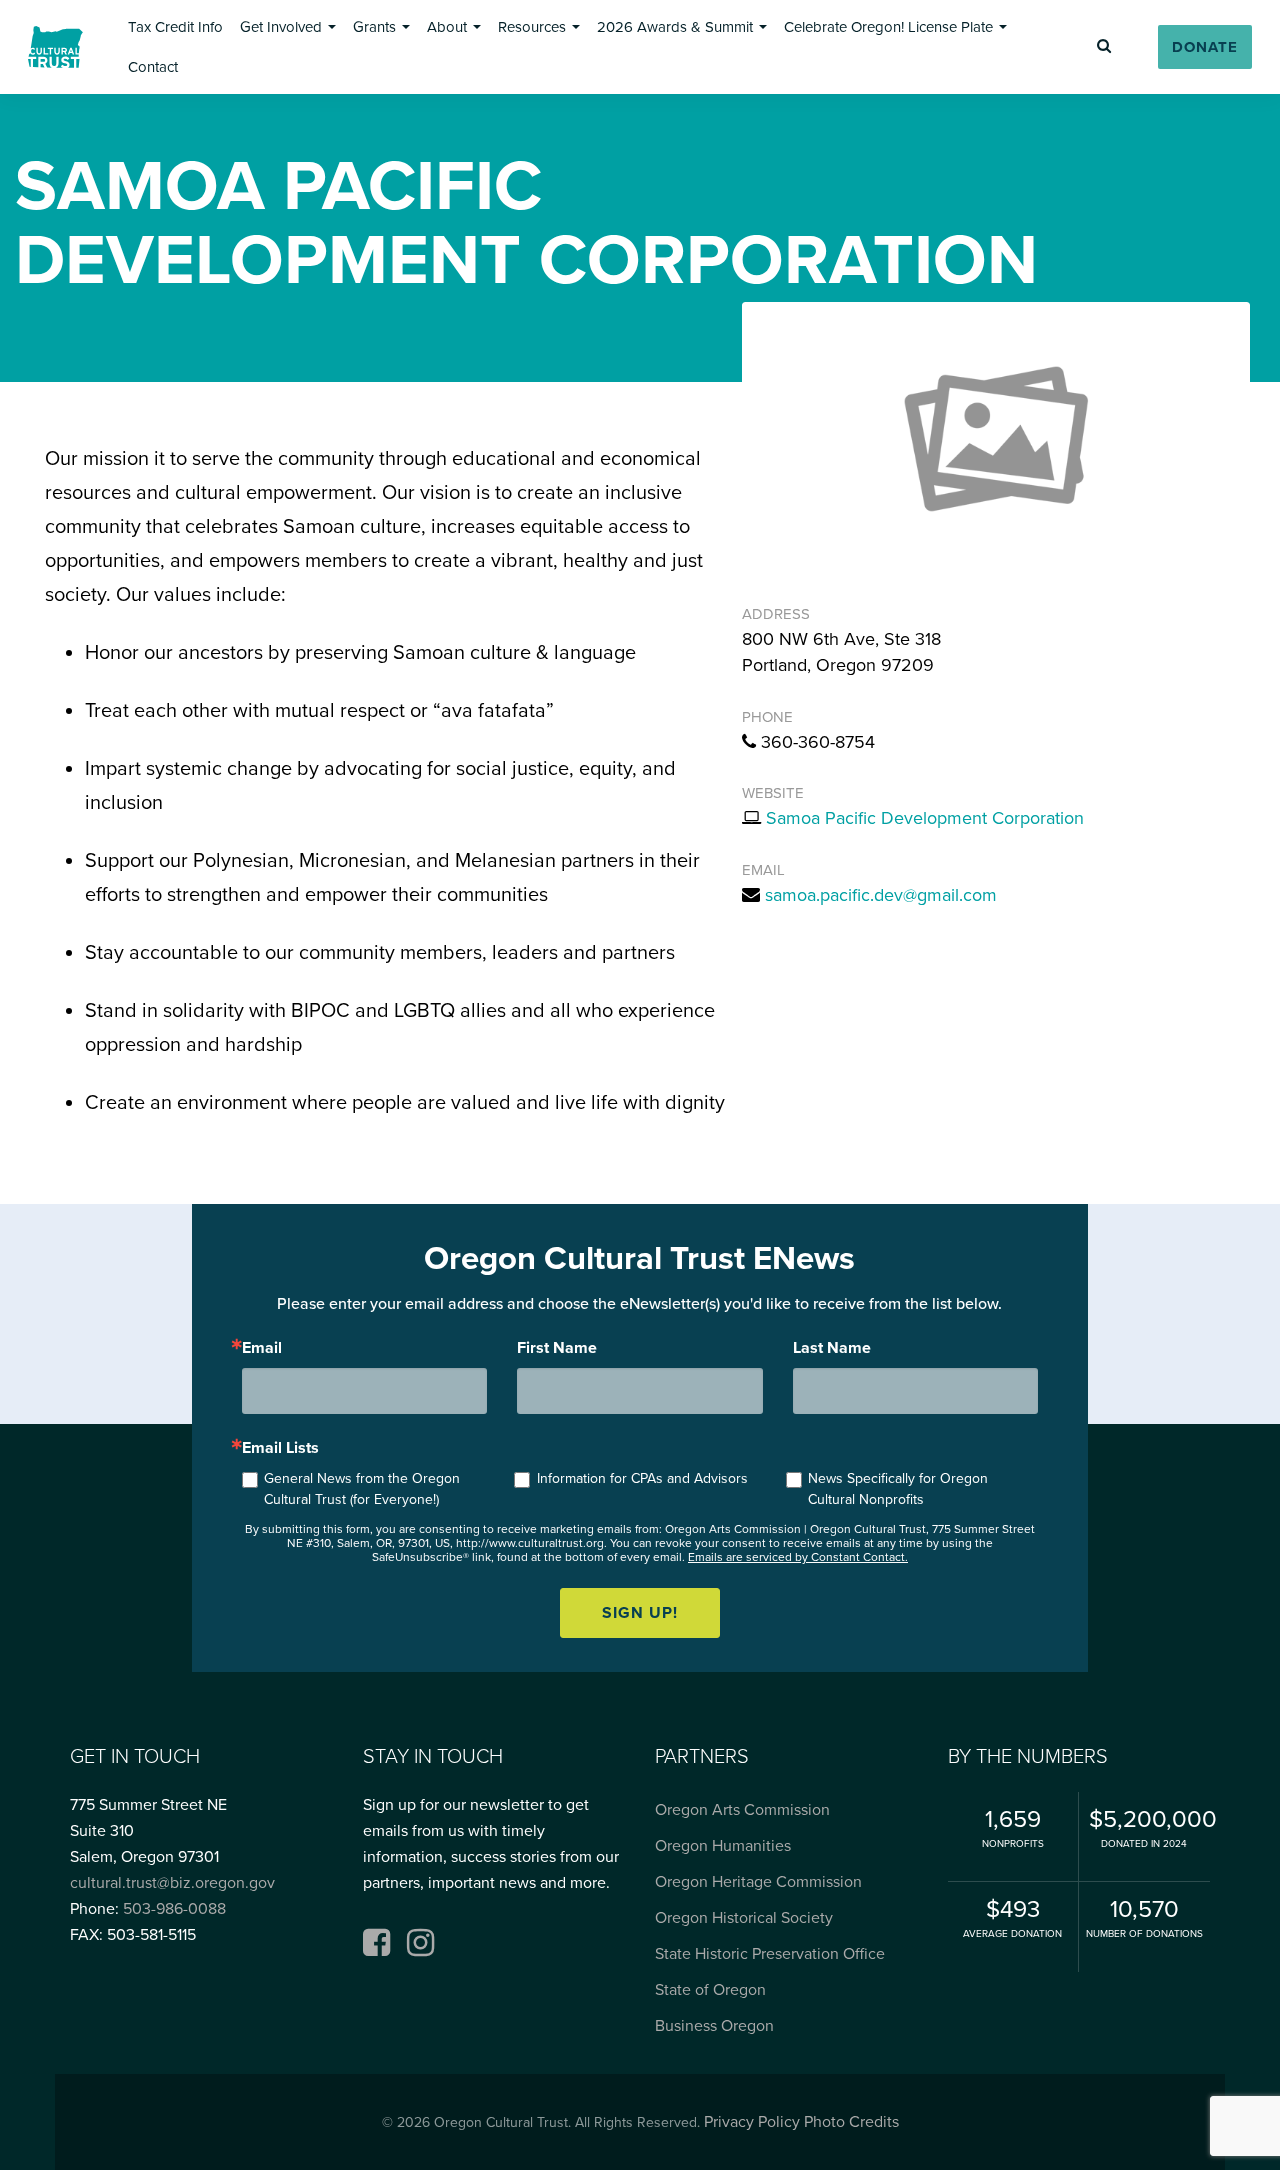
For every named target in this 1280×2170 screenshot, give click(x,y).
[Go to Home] (55, 47)
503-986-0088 (174, 1909)
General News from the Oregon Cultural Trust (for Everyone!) (362, 1489)
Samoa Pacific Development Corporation (925, 818)
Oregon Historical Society (744, 1918)
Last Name (832, 1348)
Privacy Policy (752, 2122)
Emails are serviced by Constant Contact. (798, 1557)
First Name (557, 1348)
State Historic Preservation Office (770, 1954)
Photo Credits (851, 2122)
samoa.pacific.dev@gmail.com (881, 895)
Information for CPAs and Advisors (642, 1478)
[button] (175, 27)
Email (262, 1348)
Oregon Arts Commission (742, 1810)
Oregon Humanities (723, 1846)
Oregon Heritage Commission (758, 1882)
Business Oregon (714, 2026)
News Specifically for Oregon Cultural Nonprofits (898, 1489)
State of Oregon (710, 1990)
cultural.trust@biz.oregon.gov (172, 1883)
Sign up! (640, 1613)
